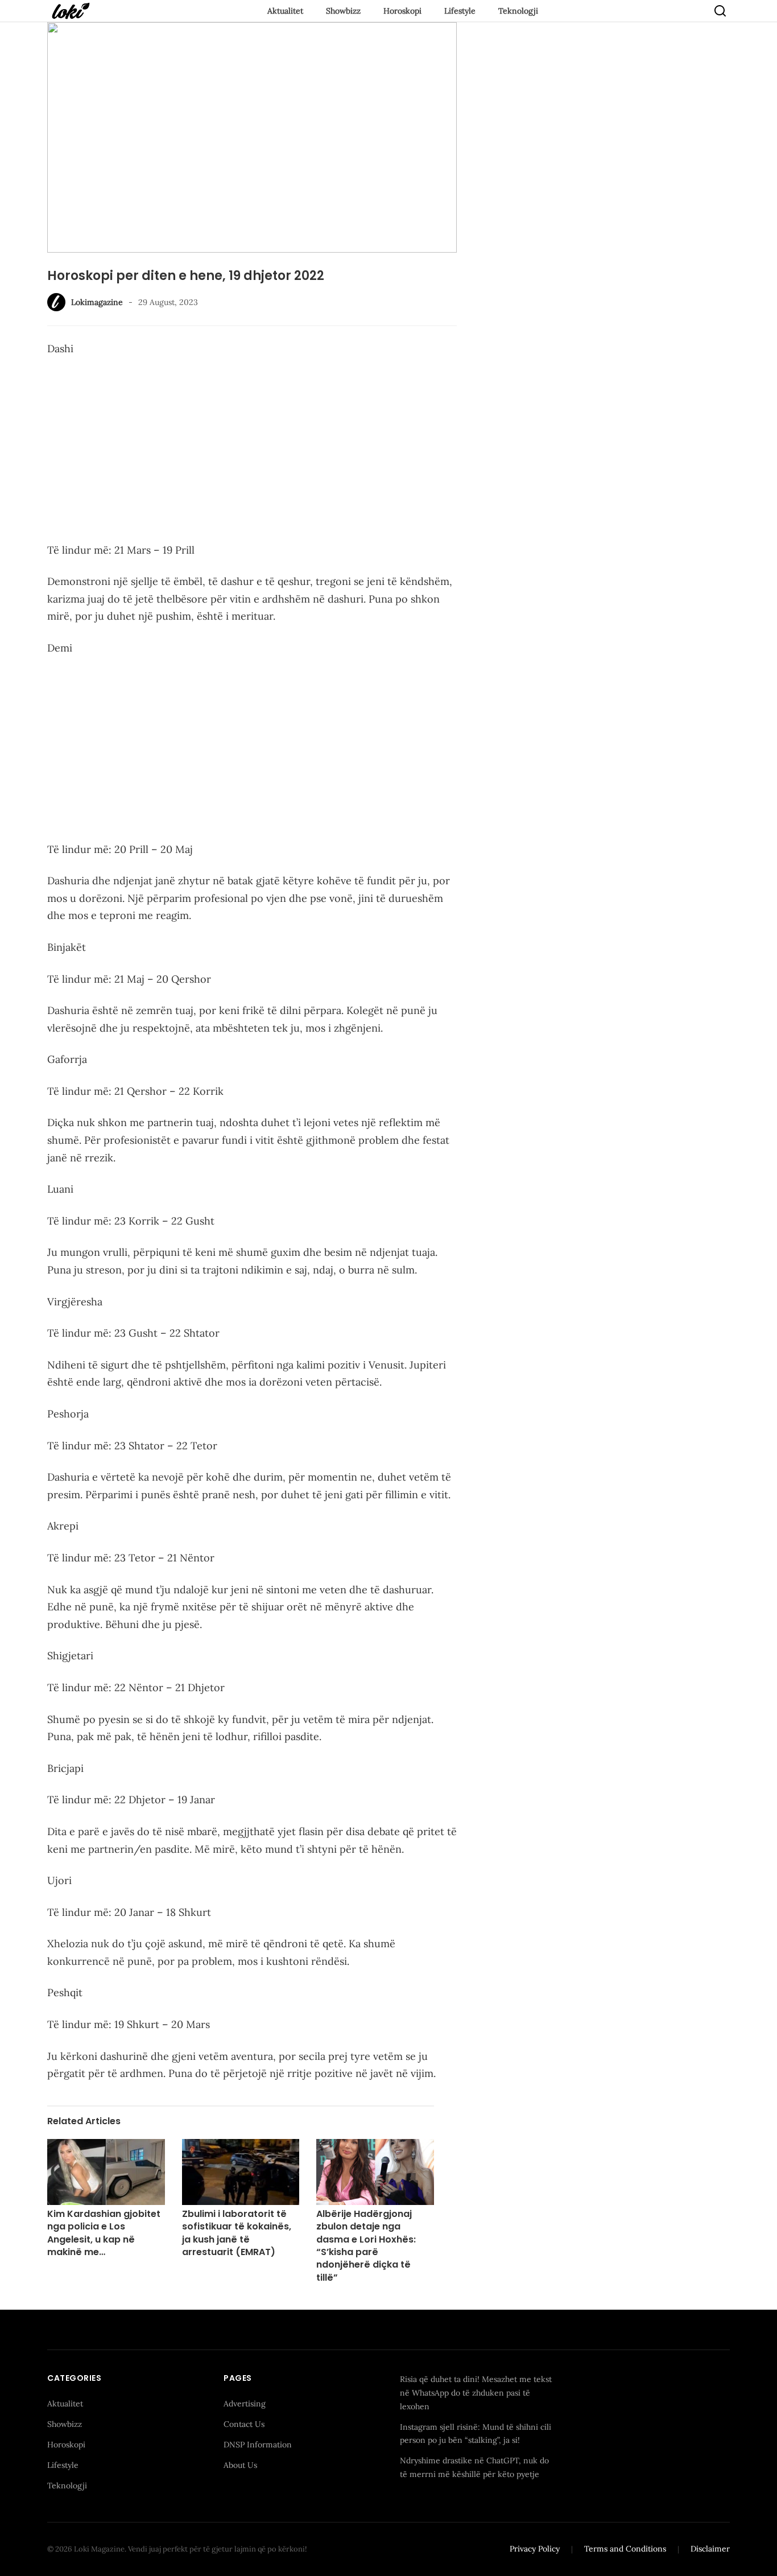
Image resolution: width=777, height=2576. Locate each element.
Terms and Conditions (625, 2549)
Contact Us (244, 2424)
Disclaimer (710, 2549)
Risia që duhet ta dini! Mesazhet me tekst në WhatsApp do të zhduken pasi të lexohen (476, 2393)
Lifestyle (460, 11)
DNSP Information (258, 2445)
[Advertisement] (252, 452)
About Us (240, 2465)
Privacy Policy (535, 2549)
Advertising (245, 2404)
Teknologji (518, 11)
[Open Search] (720, 11)
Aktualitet (285, 11)
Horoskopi (402, 11)
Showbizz (343, 11)
